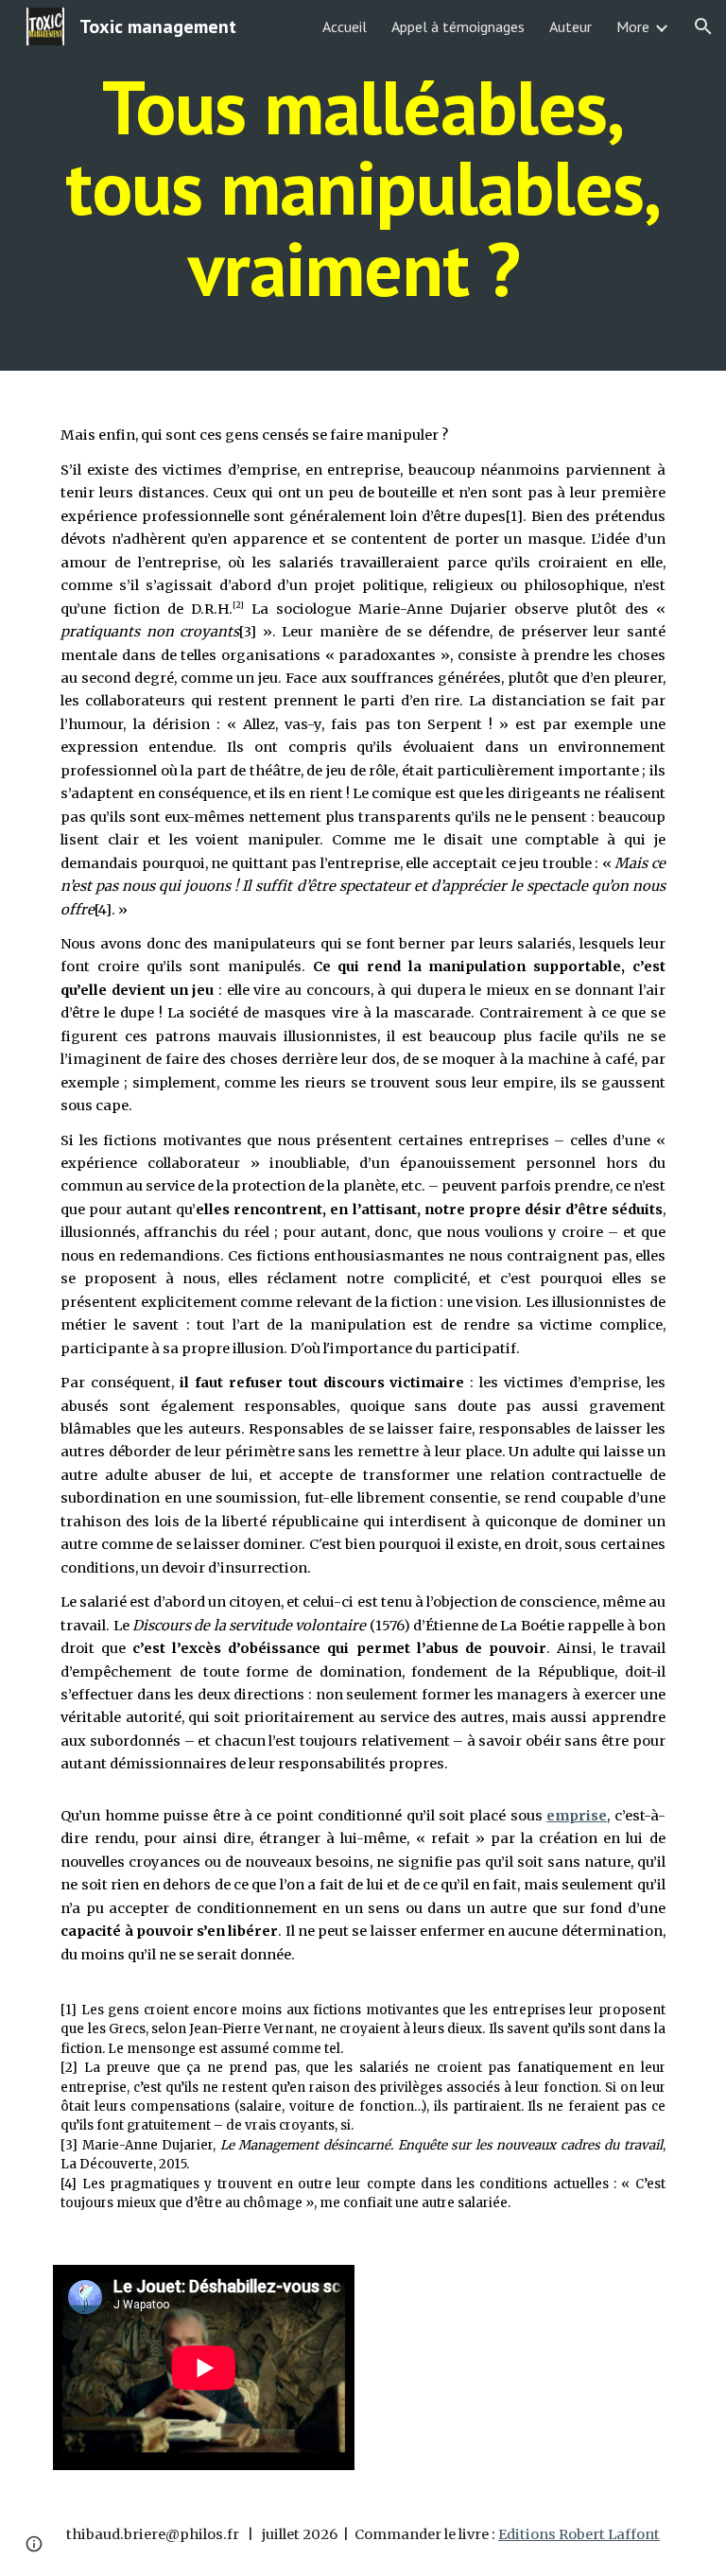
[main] (363, 185)
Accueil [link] (345, 26)
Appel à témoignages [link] (458, 26)
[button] (703, 26)
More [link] (633, 26)
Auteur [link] (570, 26)
